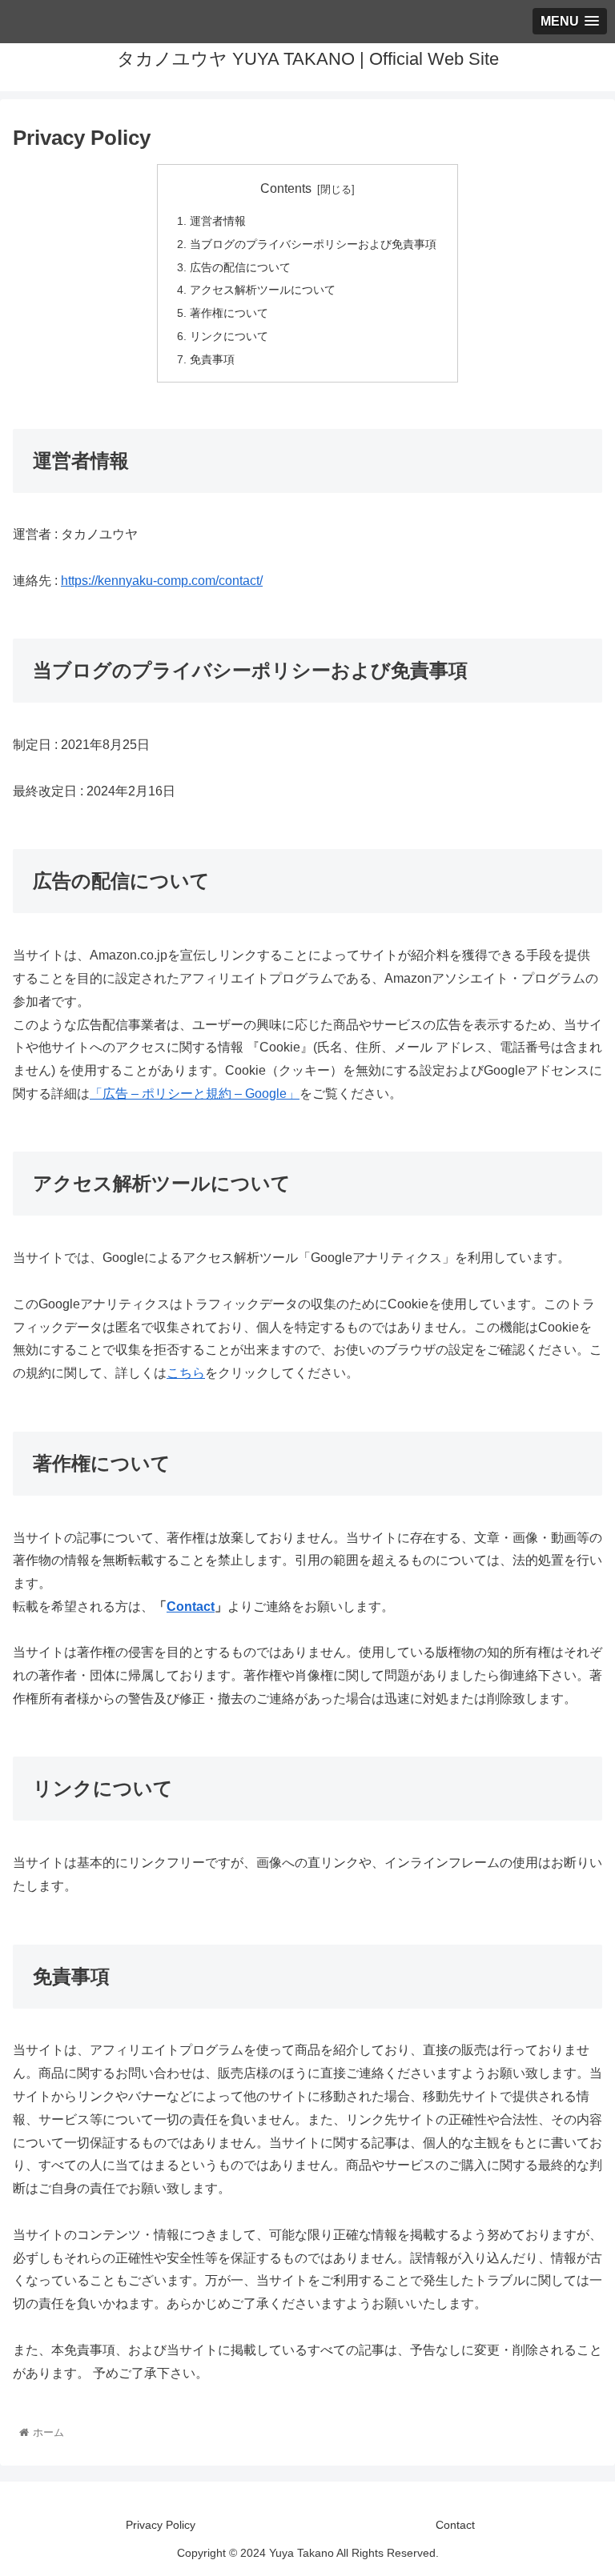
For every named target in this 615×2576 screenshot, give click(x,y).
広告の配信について (240, 267)
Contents (286, 188)
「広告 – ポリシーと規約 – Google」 (195, 1094)
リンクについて (229, 336)
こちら (186, 1373)
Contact (191, 1606)
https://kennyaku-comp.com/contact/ (162, 581)
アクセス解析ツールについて (263, 290)
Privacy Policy (161, 2525)
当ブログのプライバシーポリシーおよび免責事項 (313, 244)
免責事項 (212, 359)
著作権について (229, 313)
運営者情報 (218, 221)
